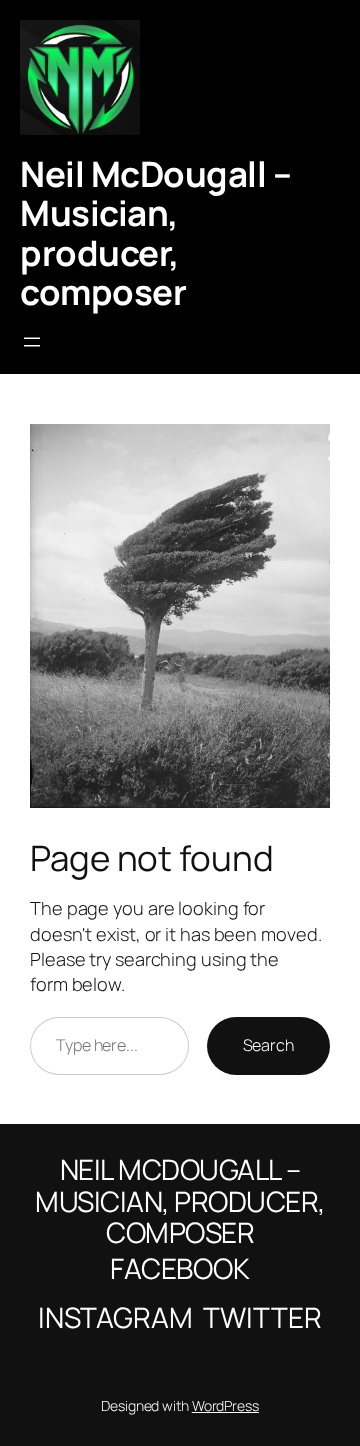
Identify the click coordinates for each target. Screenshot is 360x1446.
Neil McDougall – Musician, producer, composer (155, 232)
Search (268, 1045)
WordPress (225, 1405)
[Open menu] (32, 342)
